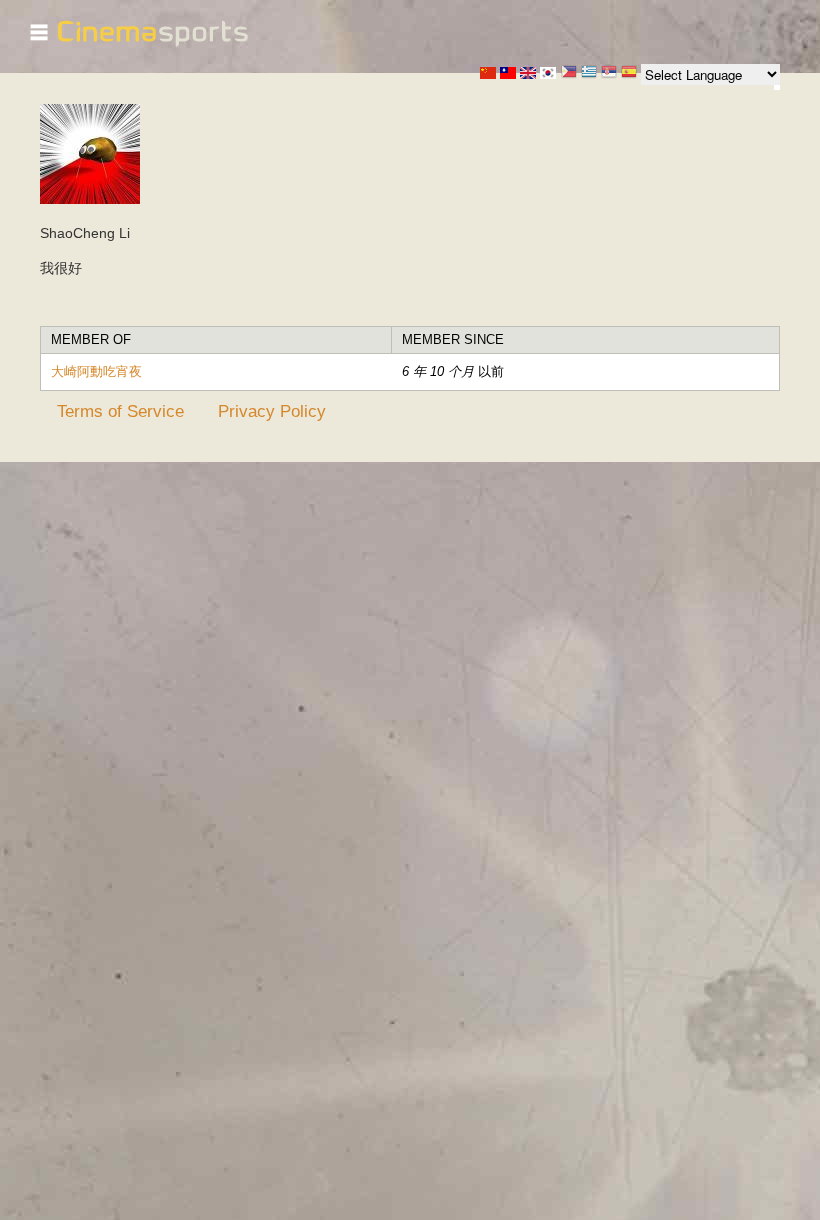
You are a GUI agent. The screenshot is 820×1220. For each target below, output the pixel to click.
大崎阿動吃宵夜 (96, 371)
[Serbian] (609, 73)
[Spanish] (629, 73)
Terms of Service (120, 411)
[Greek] (589, 73)
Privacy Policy (272, 411)
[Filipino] (569, 73)
